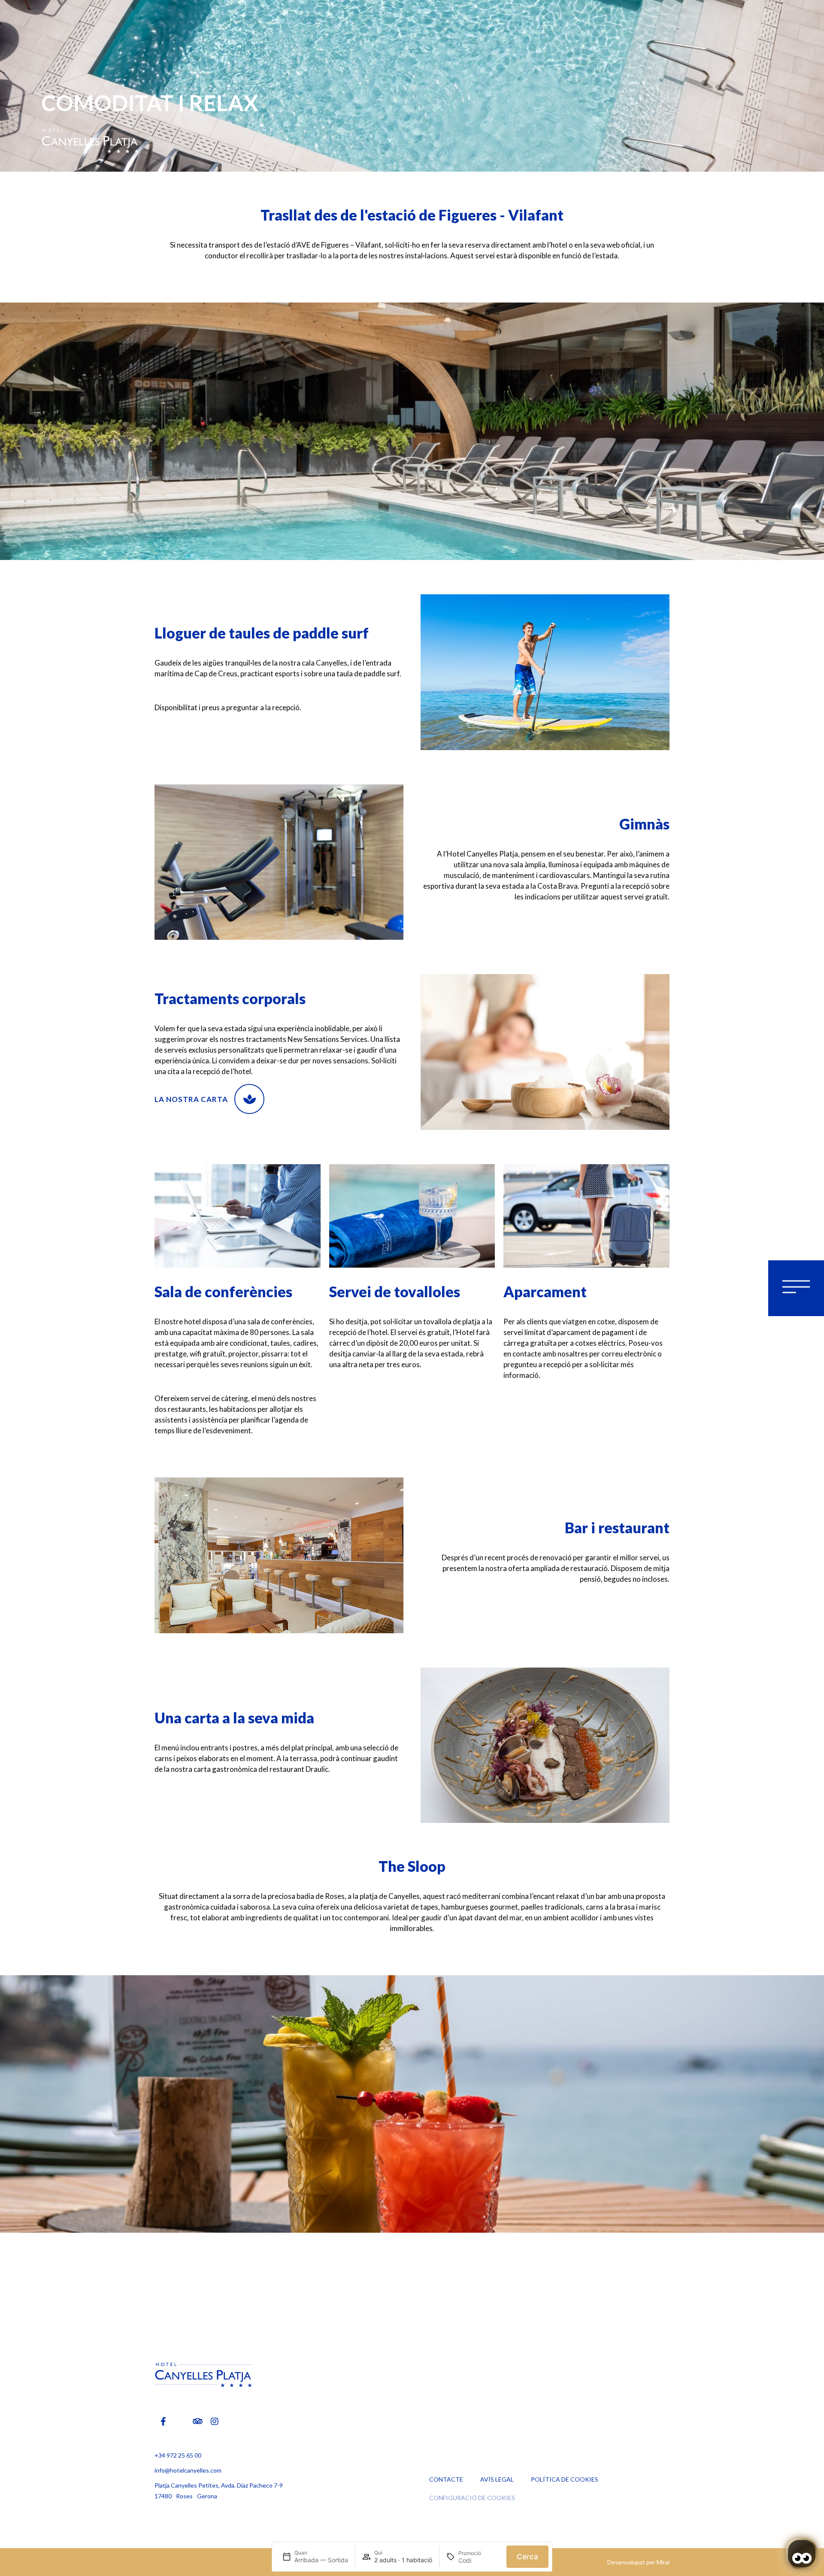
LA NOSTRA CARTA (191, 1099)
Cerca (527, 2557)
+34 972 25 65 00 (178, 2455)
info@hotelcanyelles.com (188, 2470)
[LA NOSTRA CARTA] (249, 1099)
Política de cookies (565, 2479)
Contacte (446, 2479)
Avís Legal (497, 2479)
